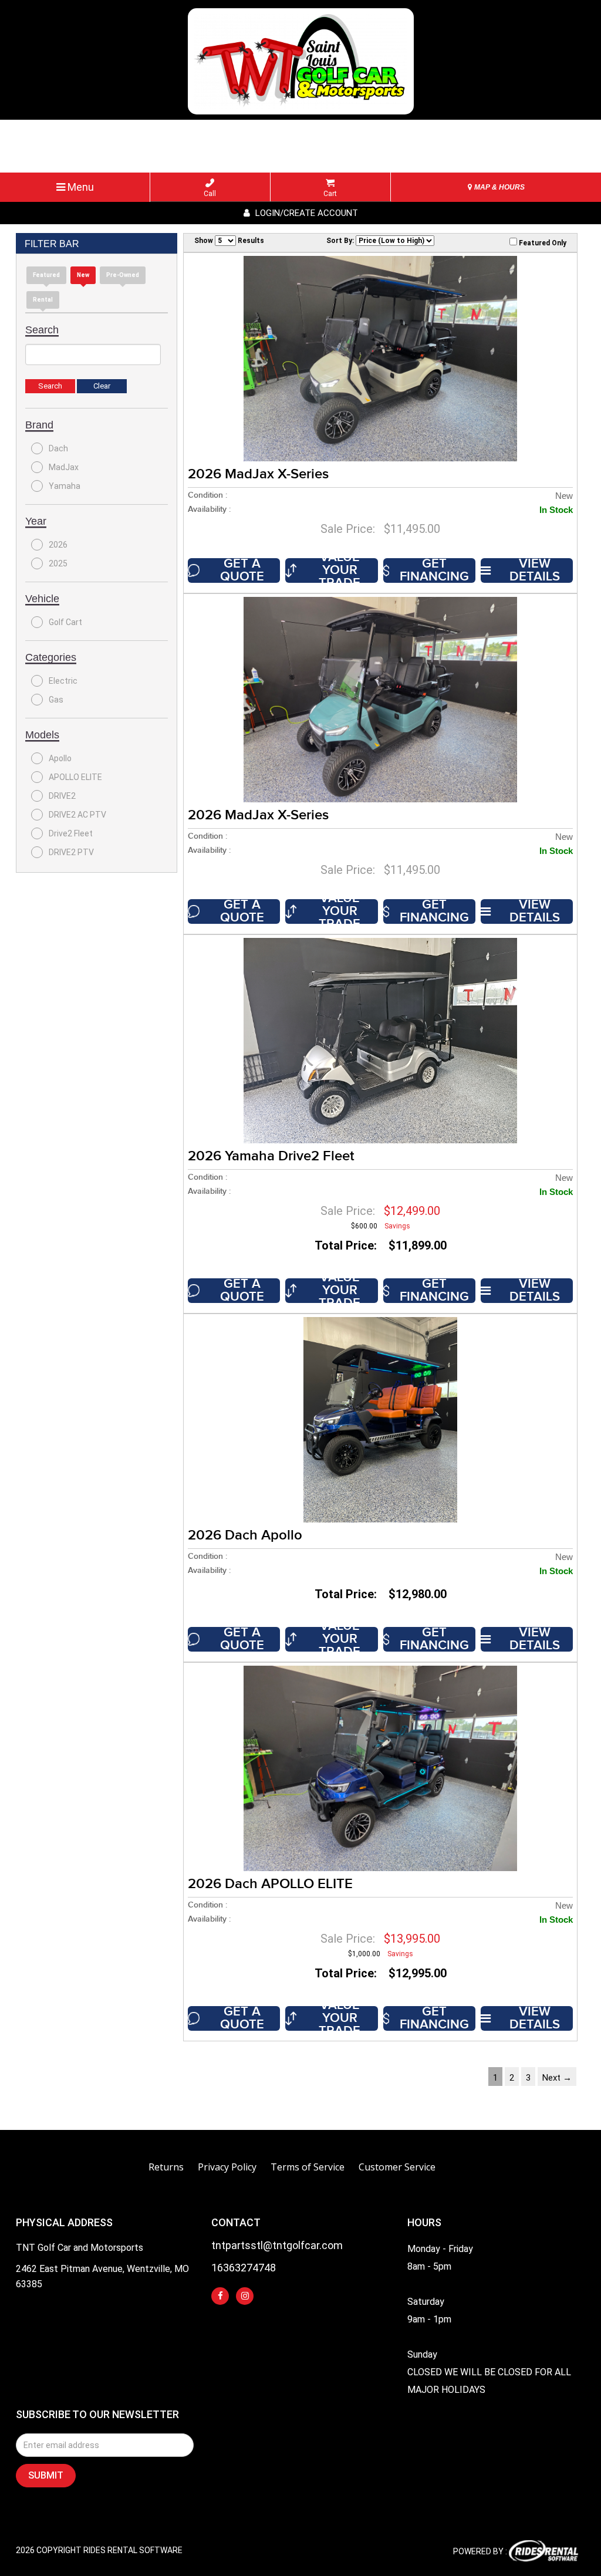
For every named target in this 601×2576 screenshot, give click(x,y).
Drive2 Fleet (71, 833)
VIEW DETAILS (535, 570)
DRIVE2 (62, 796)
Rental (43, 300)
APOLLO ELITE (75, 777)
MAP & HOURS (499, 187)
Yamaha (65, 486)
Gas (56, 700)
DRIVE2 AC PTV (77, 815)
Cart (330, 194)
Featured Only (542, 243)
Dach (58, 448)
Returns (166, 2167)
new (83, 275)
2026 (58, 545)
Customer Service (397, 2167)
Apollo (60, 758)
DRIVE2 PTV (71, 852)
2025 (58, 563)
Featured (46, 275)
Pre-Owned (123, 275)
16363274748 (244, 2268)
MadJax (64, 467)
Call (210, 194)
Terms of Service (308, 2167)
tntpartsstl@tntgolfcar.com (277, 2246)
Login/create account (305, 213)
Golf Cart (65, 622)
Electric (63, 681)
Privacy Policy (227, 2167)
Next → (557, 2078)
